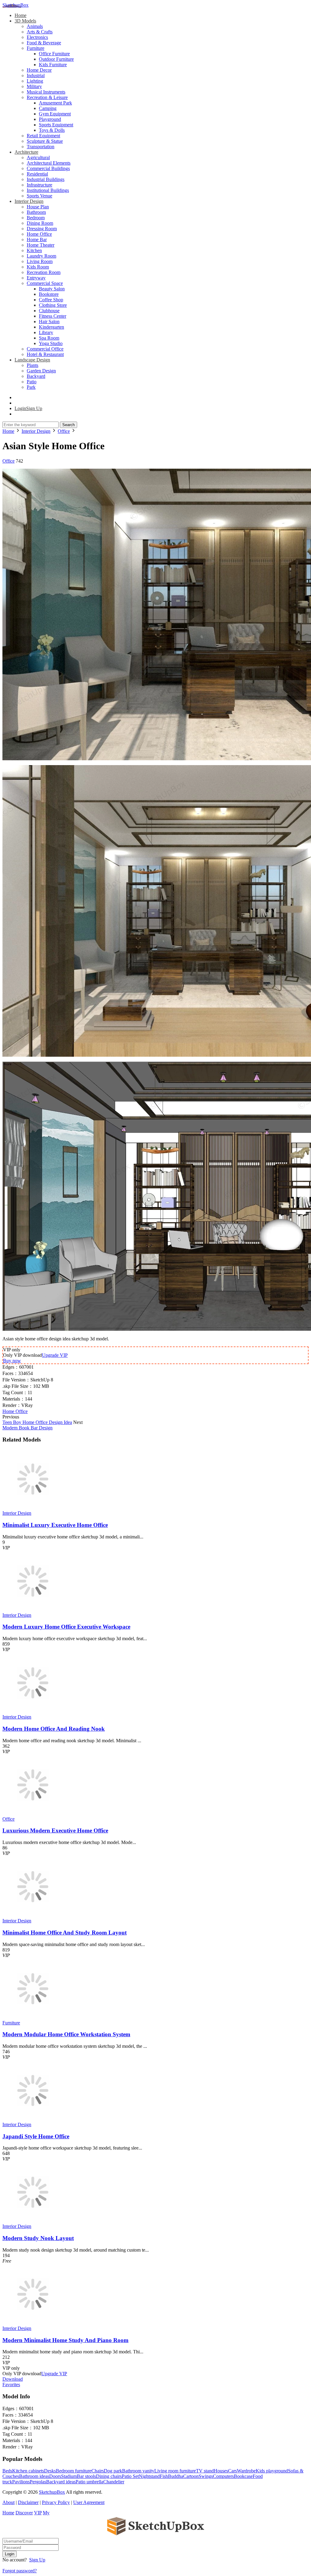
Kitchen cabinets (28, 2471)
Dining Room (40, 223)
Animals (35, 26)
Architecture (26, 152)
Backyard (36, 376)
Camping (48, 108)
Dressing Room (42, 229)
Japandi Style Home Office (36, 2136)
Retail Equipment (43, 136)
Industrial (36, 75)
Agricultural (38, 157)
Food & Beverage (44, 43)
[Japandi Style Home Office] (33, 2119)
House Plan (38, 207)
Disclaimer (28, 2502)
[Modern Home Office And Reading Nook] (33, 1711)
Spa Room (49, 338)
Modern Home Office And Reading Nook (54, 1729)
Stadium (69, 2476)
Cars (232, 2471)
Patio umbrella (89, 2482)
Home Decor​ (39, 70)
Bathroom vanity (138, 2471)
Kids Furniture (53, 65)
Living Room (40, 261)
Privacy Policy (56, 2502)
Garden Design (41, 371)
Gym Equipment (55, 114)
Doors (55, 2476)
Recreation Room (44, 272)
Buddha (176, 2476)
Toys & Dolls (52, 130)
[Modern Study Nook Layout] (33, 2221)
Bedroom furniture (74, 2471)
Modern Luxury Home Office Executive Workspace (66, 1627)
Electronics (37, 37)
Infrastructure (39, 185)
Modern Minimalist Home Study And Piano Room (65, 2340)
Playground (50, 119)
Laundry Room (41, 256)
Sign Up (37, 2560)
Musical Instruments (46, 92)
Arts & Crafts (40, 32)
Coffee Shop (51, 300)
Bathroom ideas (34, 2476)
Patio (32, 382)
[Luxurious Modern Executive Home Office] (33, 1813)
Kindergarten (51, 327)
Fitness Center (53, 316)
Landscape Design (32, 360)
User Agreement (89, 2502)
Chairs (98, 2471)
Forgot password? (20, 2571)
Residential (37, 174)
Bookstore (49, 294)
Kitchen (34, 250)
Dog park (113, 2471)
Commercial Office (45, 349)
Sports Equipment (56, 125)
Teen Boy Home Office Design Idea (37, 1422)
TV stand (205, 2471)
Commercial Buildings (48, 168)
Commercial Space (45, 283)
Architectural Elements (49, 163)
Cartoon (191, 2476)
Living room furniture (175, 2471)
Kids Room (38, 267)
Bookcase (243, 2476)
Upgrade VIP (55, 1355)
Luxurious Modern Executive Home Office (55, 1830)
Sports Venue (39, 196)
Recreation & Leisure (47, 97)
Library (46, 332)
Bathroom (36, 212)
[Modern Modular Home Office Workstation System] (33, 2017)
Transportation (41, 147)
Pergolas (38, 2482)
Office (9, 461)
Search (68, 425)
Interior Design (29, 201)
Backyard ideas (61, 2482)
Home (21, 15)
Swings (206, 2476)
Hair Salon (49, 322)
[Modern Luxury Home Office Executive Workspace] (33, 1610)
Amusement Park (55, 103)
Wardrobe (246, 2471)
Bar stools (86, 2476)
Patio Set (130, 2476)
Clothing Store (53, 305)
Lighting (35, 81)
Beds (7, 2471)
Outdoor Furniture (56, 59)
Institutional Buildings (48, 190)
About (9, 2502)
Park (31, 387)
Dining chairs (109, 2476)
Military (34, 86)
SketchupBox (15, 5)
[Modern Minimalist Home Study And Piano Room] (33, 2323)
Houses (221, 2471)
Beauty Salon (52, 289)
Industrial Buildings (46, 179)
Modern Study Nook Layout (38, 2238)
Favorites (11, 2384)
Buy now (12, 1361)
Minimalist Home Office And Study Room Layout (65, 1933)
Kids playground (272, 2471)
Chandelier (114, 2482)
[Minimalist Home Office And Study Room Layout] (33, 1915)
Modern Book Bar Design (27, 1428)
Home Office (39, 234)
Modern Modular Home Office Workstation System (66, 2034)
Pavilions (21, 2482)
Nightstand (149, 2476)
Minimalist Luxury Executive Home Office (55, 1525)
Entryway (36, 278)
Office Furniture (54, 54)
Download (13, 2379)
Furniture (36, 48)
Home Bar (37, 239)
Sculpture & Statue (45, 141)
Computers (223, 2476)
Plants (32, 365)
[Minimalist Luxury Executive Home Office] (33, 1508)
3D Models (25, 21)
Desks (50, 2471)
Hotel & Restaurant (45, 354)
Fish (164, 2476)
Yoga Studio (51, 343)
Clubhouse (49, 311)
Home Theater (41, 245)
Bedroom (36, 218)
